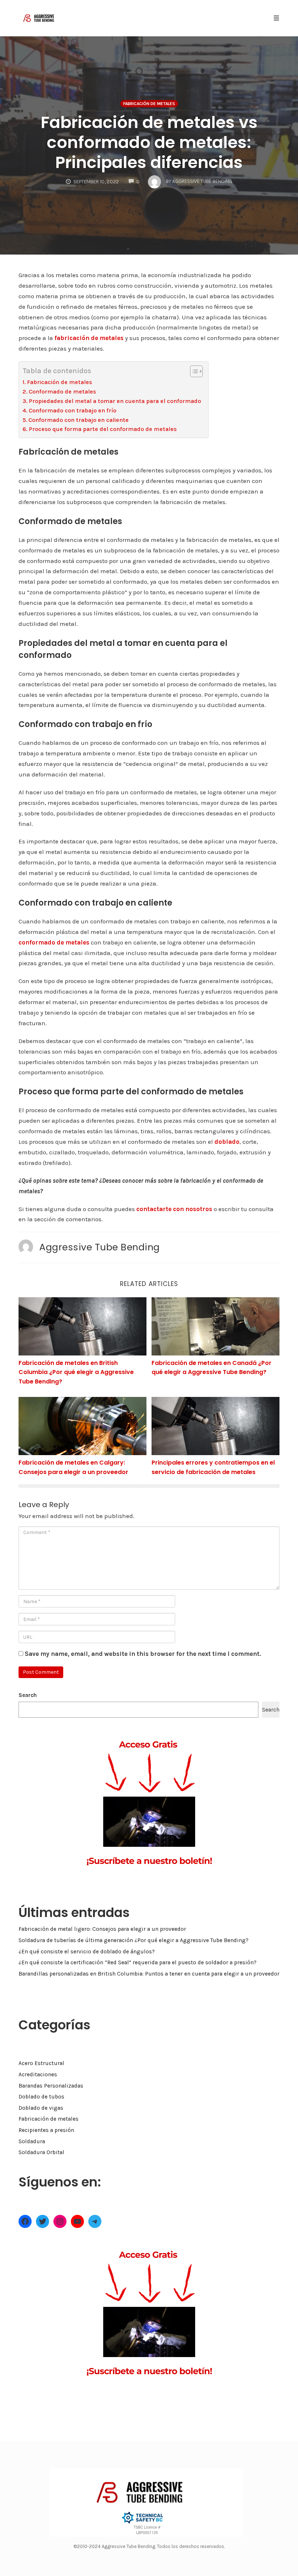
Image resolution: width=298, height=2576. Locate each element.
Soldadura (32, 2141)
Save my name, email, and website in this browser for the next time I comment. (143, 1654)
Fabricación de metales (149, 104)
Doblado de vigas (41, 2108)
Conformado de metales (62, 392)
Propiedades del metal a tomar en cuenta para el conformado (115, 401)
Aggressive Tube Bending (100, 1247)
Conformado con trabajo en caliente (78, 420)
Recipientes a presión (46, 2130)
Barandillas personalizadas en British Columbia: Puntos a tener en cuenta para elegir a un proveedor (149, 1974)
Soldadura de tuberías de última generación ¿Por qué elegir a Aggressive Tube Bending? (134, 1940)
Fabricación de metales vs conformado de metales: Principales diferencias (149, 142)
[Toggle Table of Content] (193, 371)
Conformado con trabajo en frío (73, 410)
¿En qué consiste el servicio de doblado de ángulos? (87, 1952)
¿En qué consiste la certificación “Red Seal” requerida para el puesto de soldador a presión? (138, 1962)
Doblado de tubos (41, 2097)
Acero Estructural (41, 2063)
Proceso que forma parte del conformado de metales (103, 429)
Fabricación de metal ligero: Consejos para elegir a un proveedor (102, 1929)
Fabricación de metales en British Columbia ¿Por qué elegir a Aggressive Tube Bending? (76, 1372)
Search (28, 1695)
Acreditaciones (38, 2074)
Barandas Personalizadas (51, 2086)
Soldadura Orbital (41, 2152)
